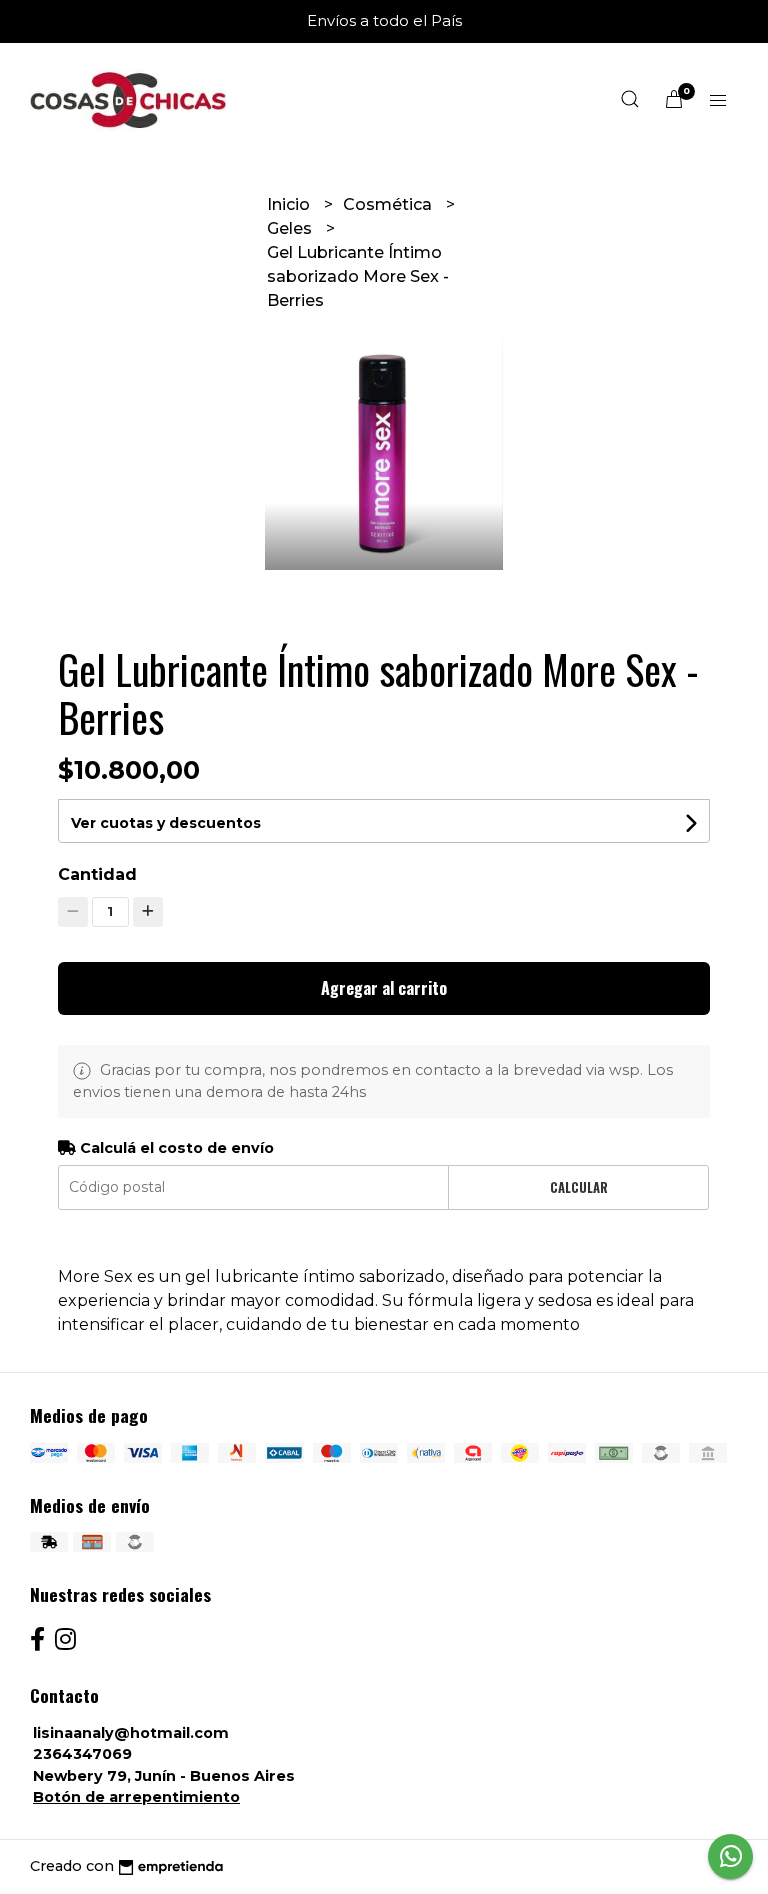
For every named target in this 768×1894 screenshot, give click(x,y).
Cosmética (389, 204)
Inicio (290, 204)
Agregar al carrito (384, 988)
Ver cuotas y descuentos (166, 823)
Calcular (579, 1187)
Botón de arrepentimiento (136, 1797)
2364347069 (82, 1754)
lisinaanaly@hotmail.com (131, 1733)
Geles (291, 228)
